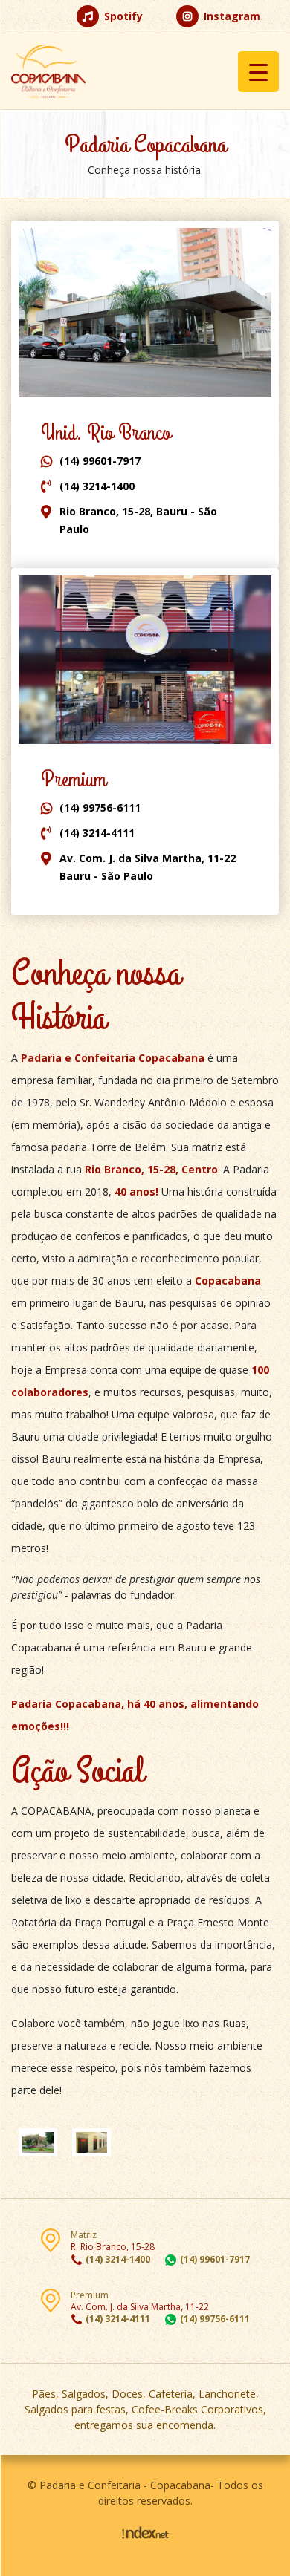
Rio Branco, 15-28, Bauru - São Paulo (138, 520)
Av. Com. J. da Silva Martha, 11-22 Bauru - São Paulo (148, 867)
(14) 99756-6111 (100, 808)
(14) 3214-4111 (97, 833)
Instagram (231, 16)
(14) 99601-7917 (100, 461)
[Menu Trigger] (258, 72)
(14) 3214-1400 (97, 486)
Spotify (122, 16)
